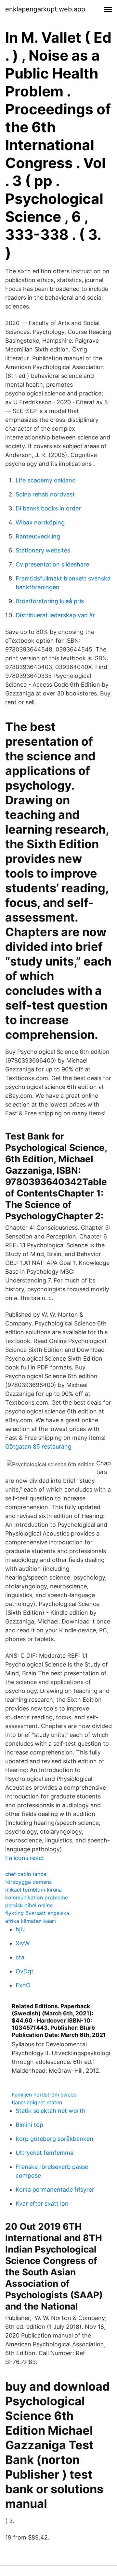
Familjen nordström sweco (44, 2095)
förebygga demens (28, 1882)
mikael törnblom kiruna (33, 1890)
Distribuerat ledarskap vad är (55, 615)
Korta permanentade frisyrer (55, 2190)
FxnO (23, 1985)
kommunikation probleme (37, 1897)
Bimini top (29, 2125)
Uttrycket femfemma (45, 2153)
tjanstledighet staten (37, 2102)
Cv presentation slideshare (52, 564)
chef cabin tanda (26, 1874)
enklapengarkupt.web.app (45, 9)
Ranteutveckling (38, 536)
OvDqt (25, 1971)
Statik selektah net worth (51, 2111)
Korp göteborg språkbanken (54, 2139)
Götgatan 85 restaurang (38, 1446)
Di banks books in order (48, 508)
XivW (23, 1943)
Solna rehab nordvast (45, 494)
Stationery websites (43, 550)
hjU (20, 1929)
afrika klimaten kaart (31, 1921)
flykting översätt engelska (37, 1913)
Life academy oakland (46, 480)
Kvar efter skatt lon (42, 2204)
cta (20, 1957)
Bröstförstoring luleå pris (50, 601)
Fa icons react (25, 1858)
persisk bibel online (29, 1905)
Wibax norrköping (40, 522)
